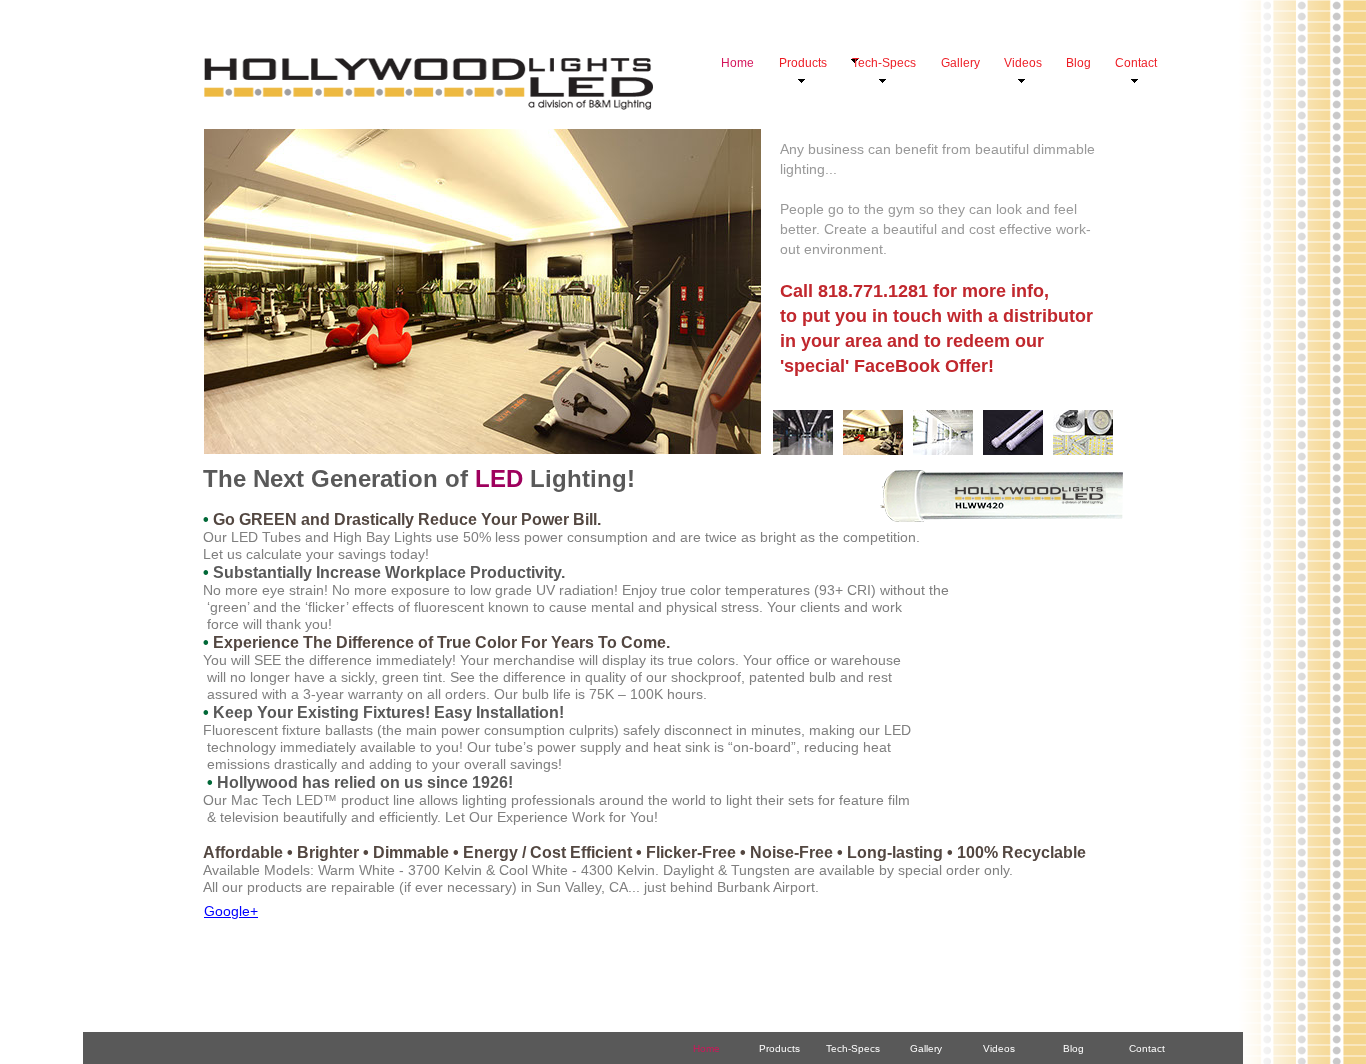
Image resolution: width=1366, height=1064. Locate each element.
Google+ (231, 911)
